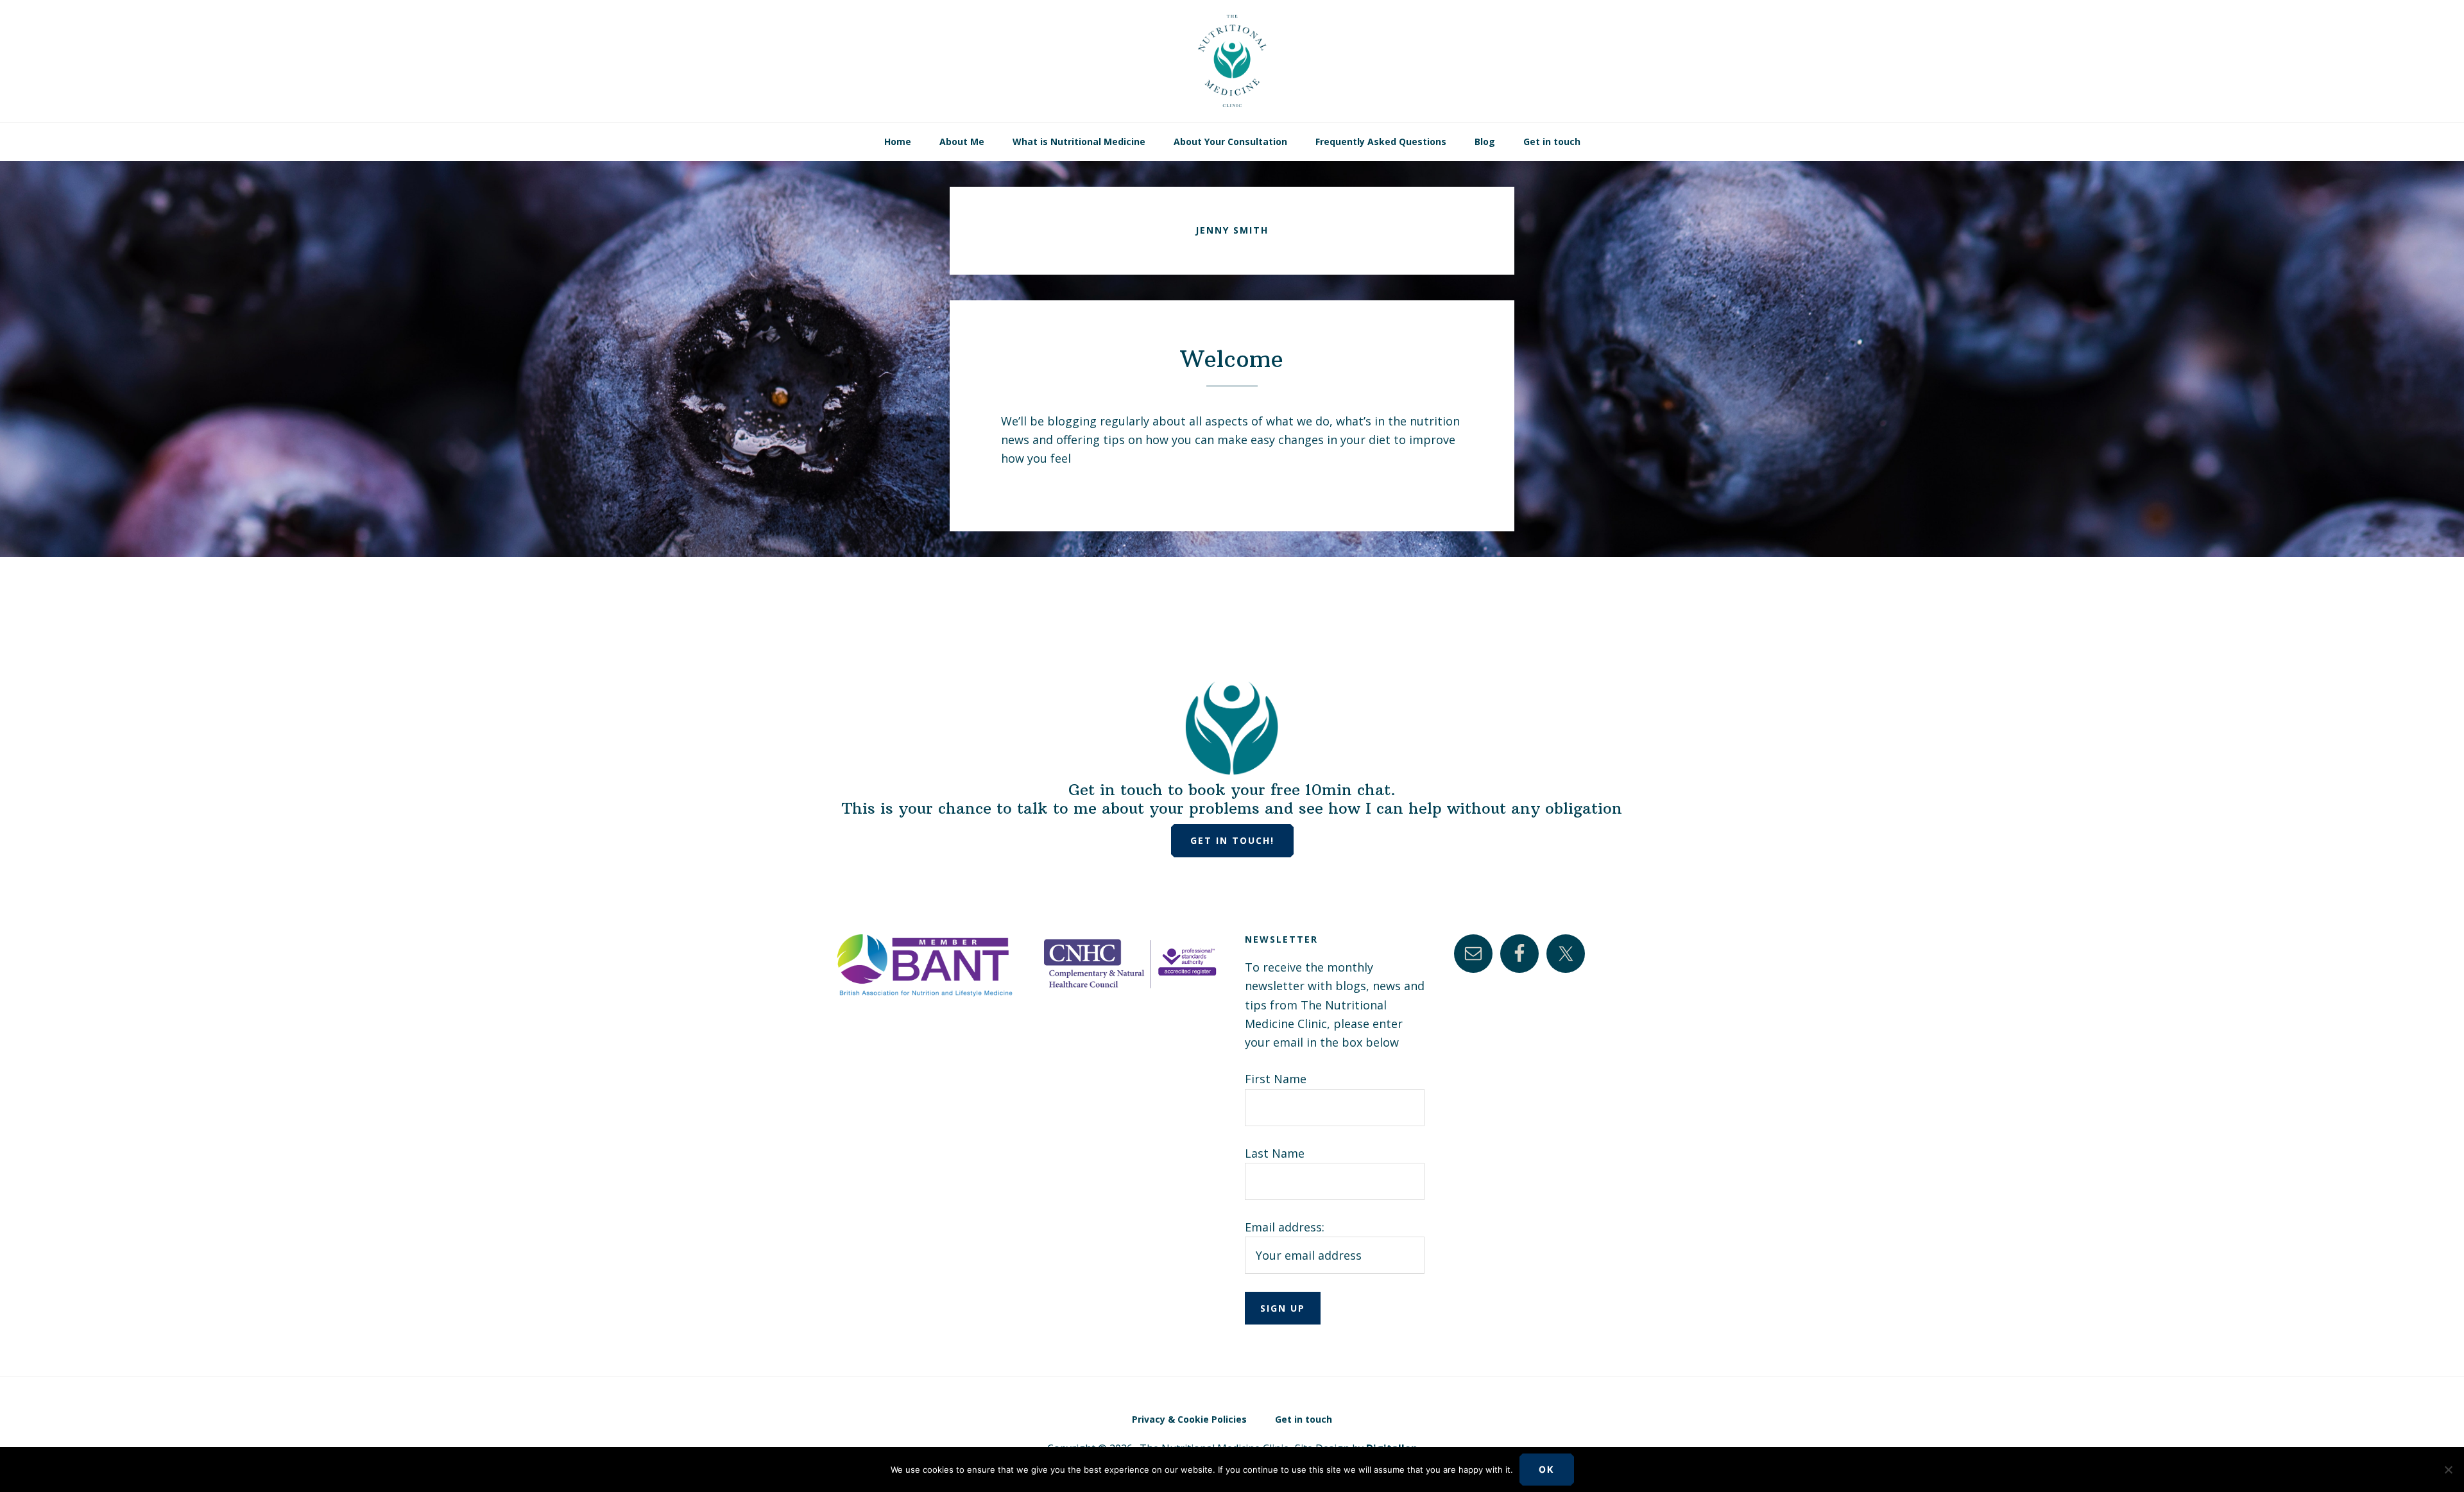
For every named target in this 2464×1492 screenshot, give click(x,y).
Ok (1547, 1469)
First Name (1276, 1079)
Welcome (1232, 359)
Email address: (1285, 1227)
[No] (2448, 1470)
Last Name (1275, 1153)
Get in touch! (1232, 840)
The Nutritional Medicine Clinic (1232, 61)
